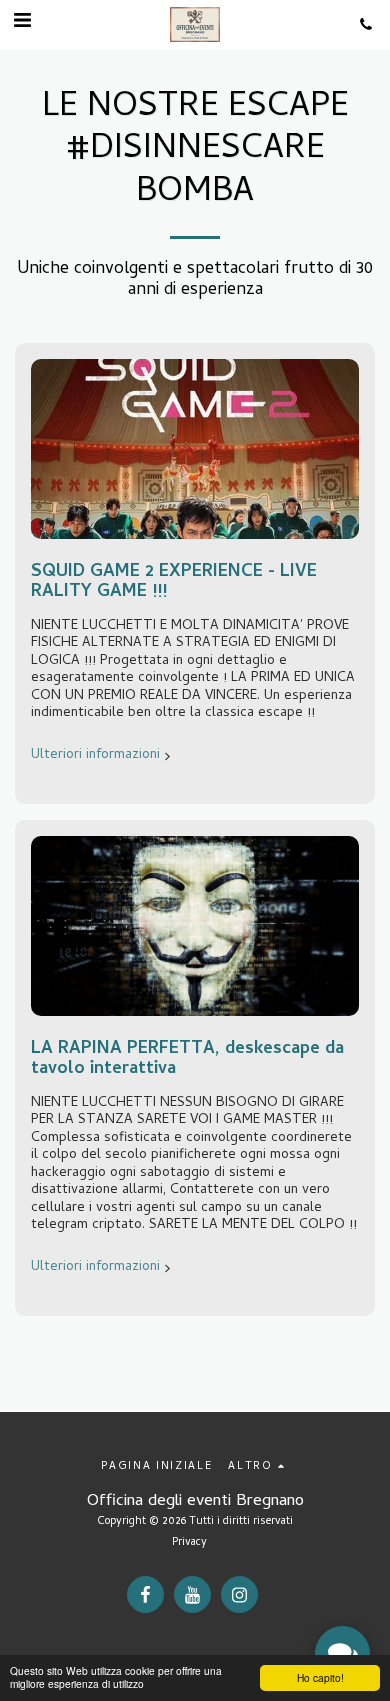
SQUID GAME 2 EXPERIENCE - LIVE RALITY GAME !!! (174, 582)
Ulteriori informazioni (95, 756)
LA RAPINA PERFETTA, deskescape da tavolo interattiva (187, 1059)
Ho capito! (320, 1677)
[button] (22, 23)
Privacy (189, 1543)
